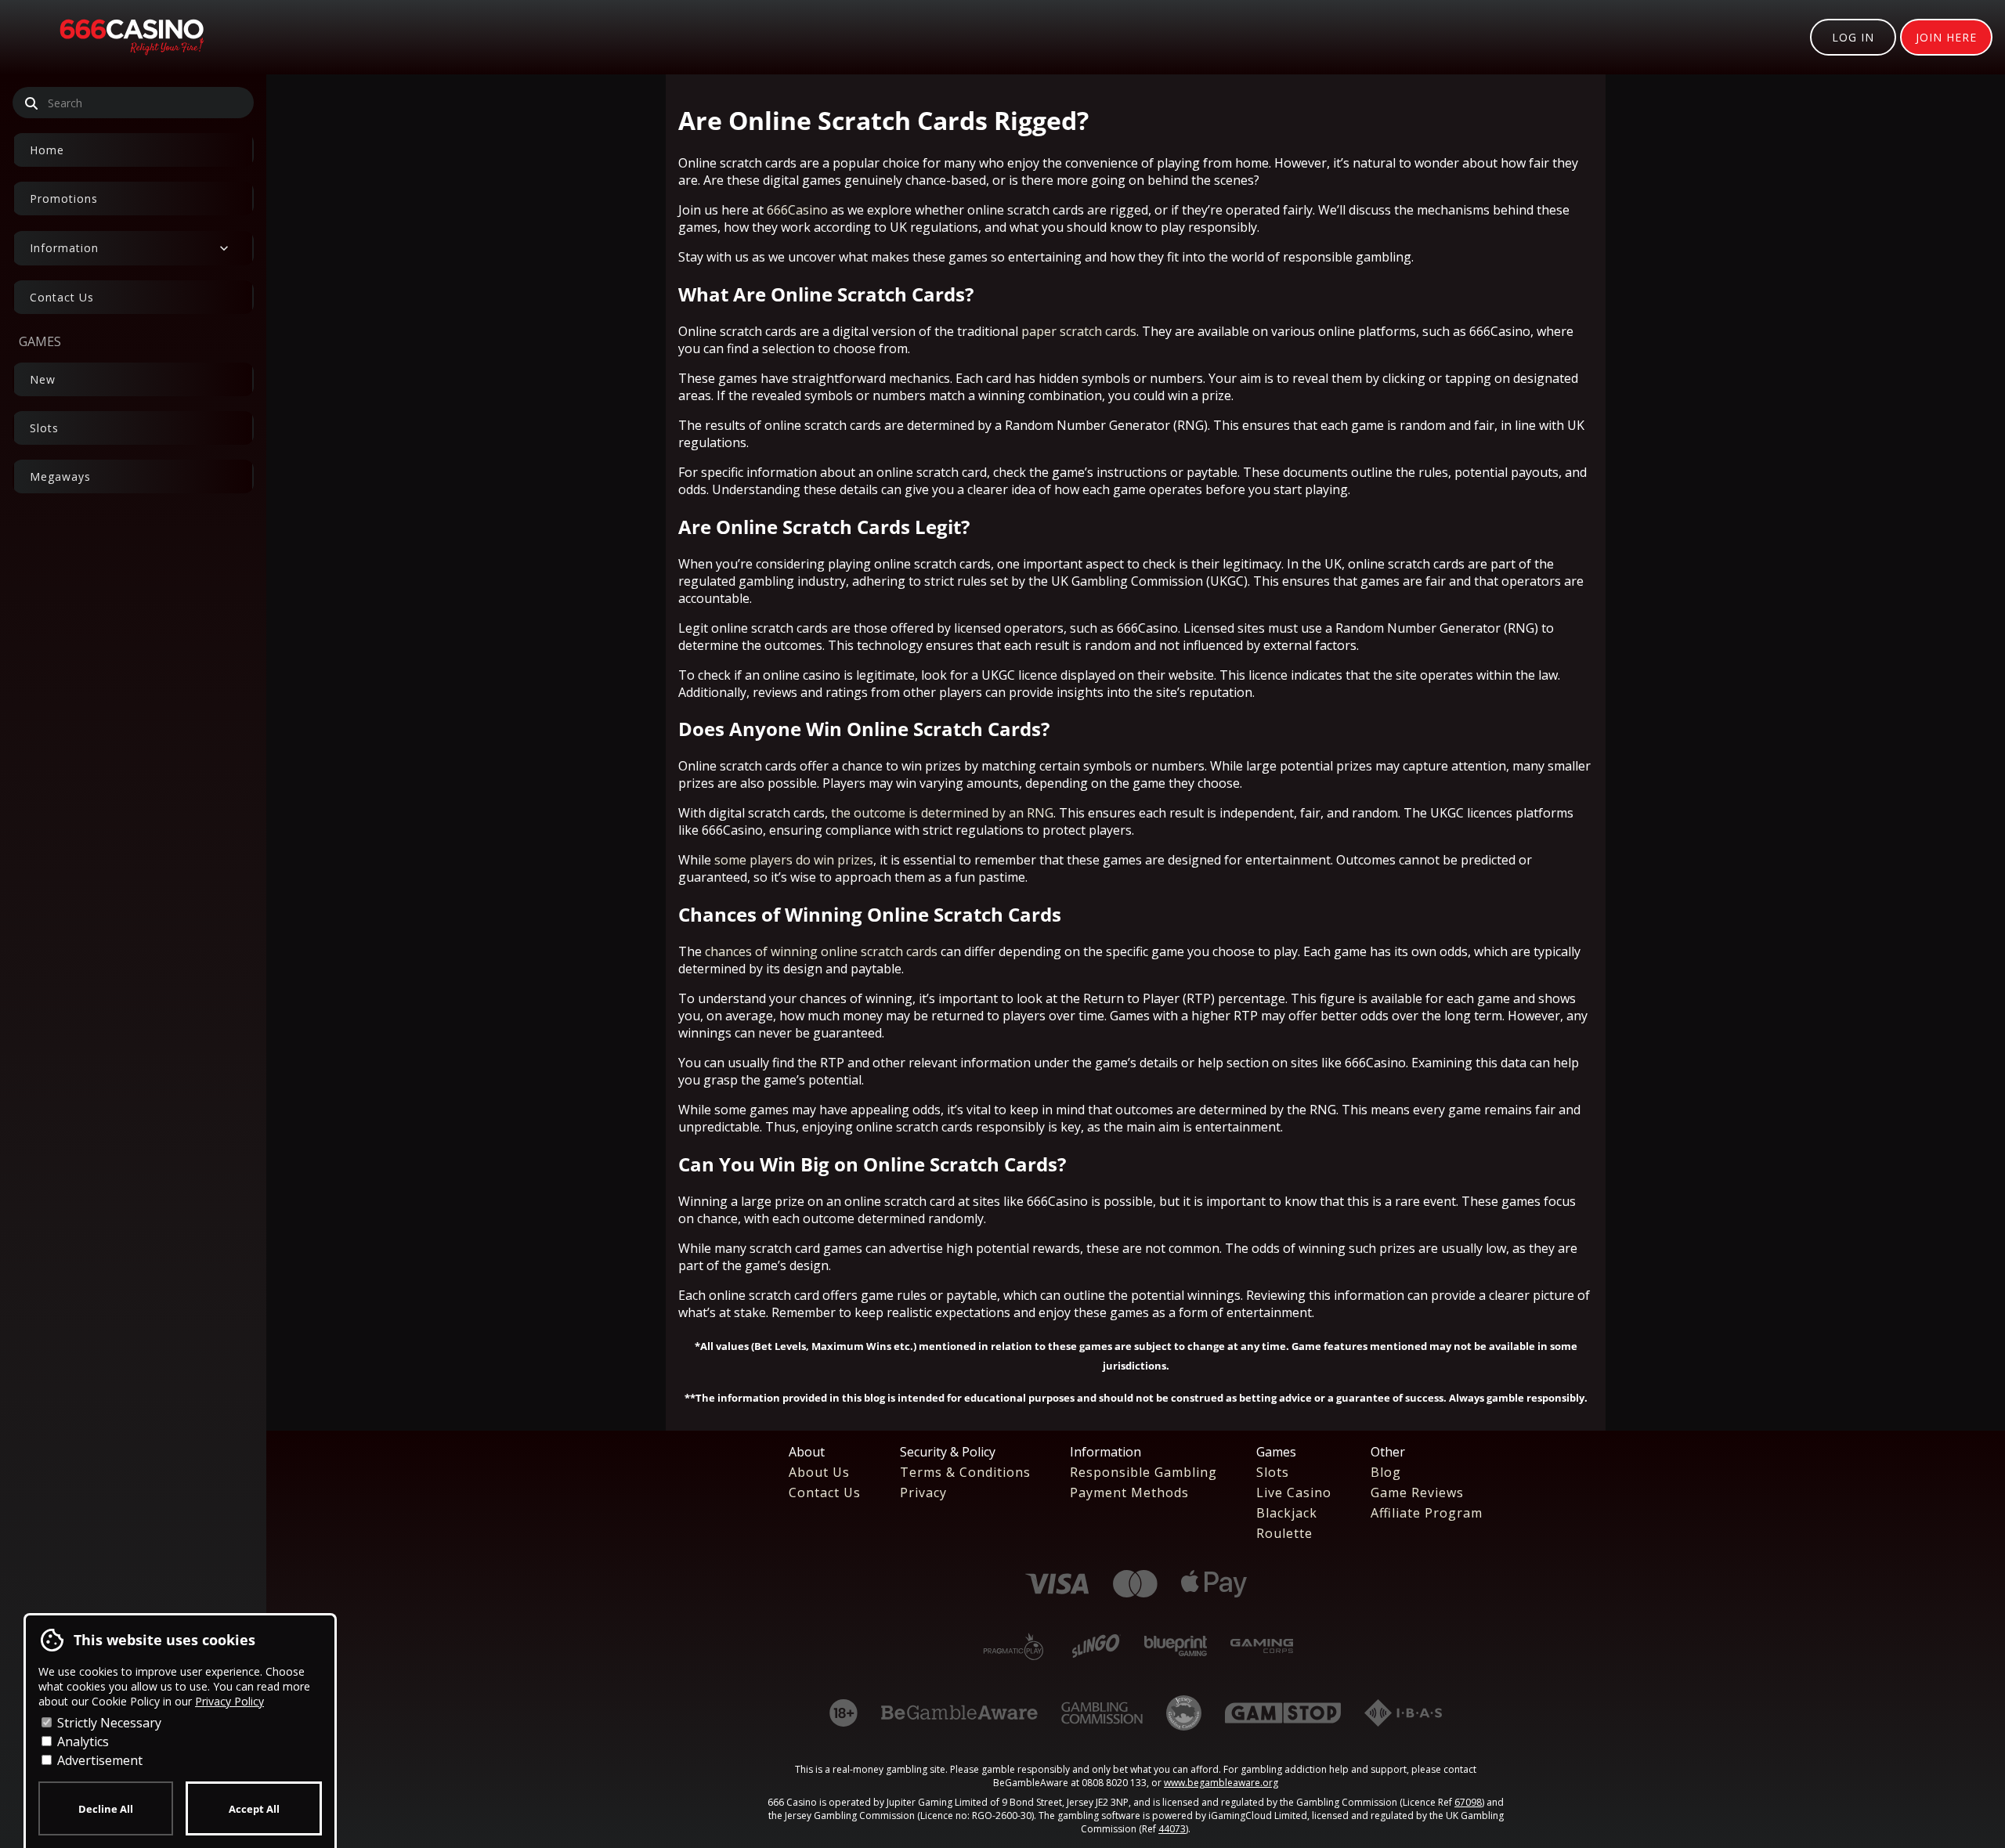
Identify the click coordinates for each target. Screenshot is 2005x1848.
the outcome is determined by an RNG (942, 813)
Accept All (254, 1809)
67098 (1468, 1802)
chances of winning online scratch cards (821, 951)
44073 (1172, 1829)
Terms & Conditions (965, 1472)
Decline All (106, 1809)
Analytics (81, 1742)
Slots (44, 428)
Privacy (923, 1492)
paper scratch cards (1079, 331)
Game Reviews (1417, 1492)
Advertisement (98, 1760)
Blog (1386, 1472)
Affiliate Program (1427, 1513)
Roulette (1284, 1533)
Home (47, 150)
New (43, 379)
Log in (1853, 37)
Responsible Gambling (1143, 1472)
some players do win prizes (794, 860)
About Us (819, 1472)
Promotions (64, 199)
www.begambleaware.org (1221, 1783)
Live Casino (1294, 1492)
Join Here (1946, 37)
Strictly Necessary (108, 1723)
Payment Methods (1129, 1492)
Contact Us (62, 297)
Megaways (60, 476)
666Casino (797, 210)
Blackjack (1287, 1513)
